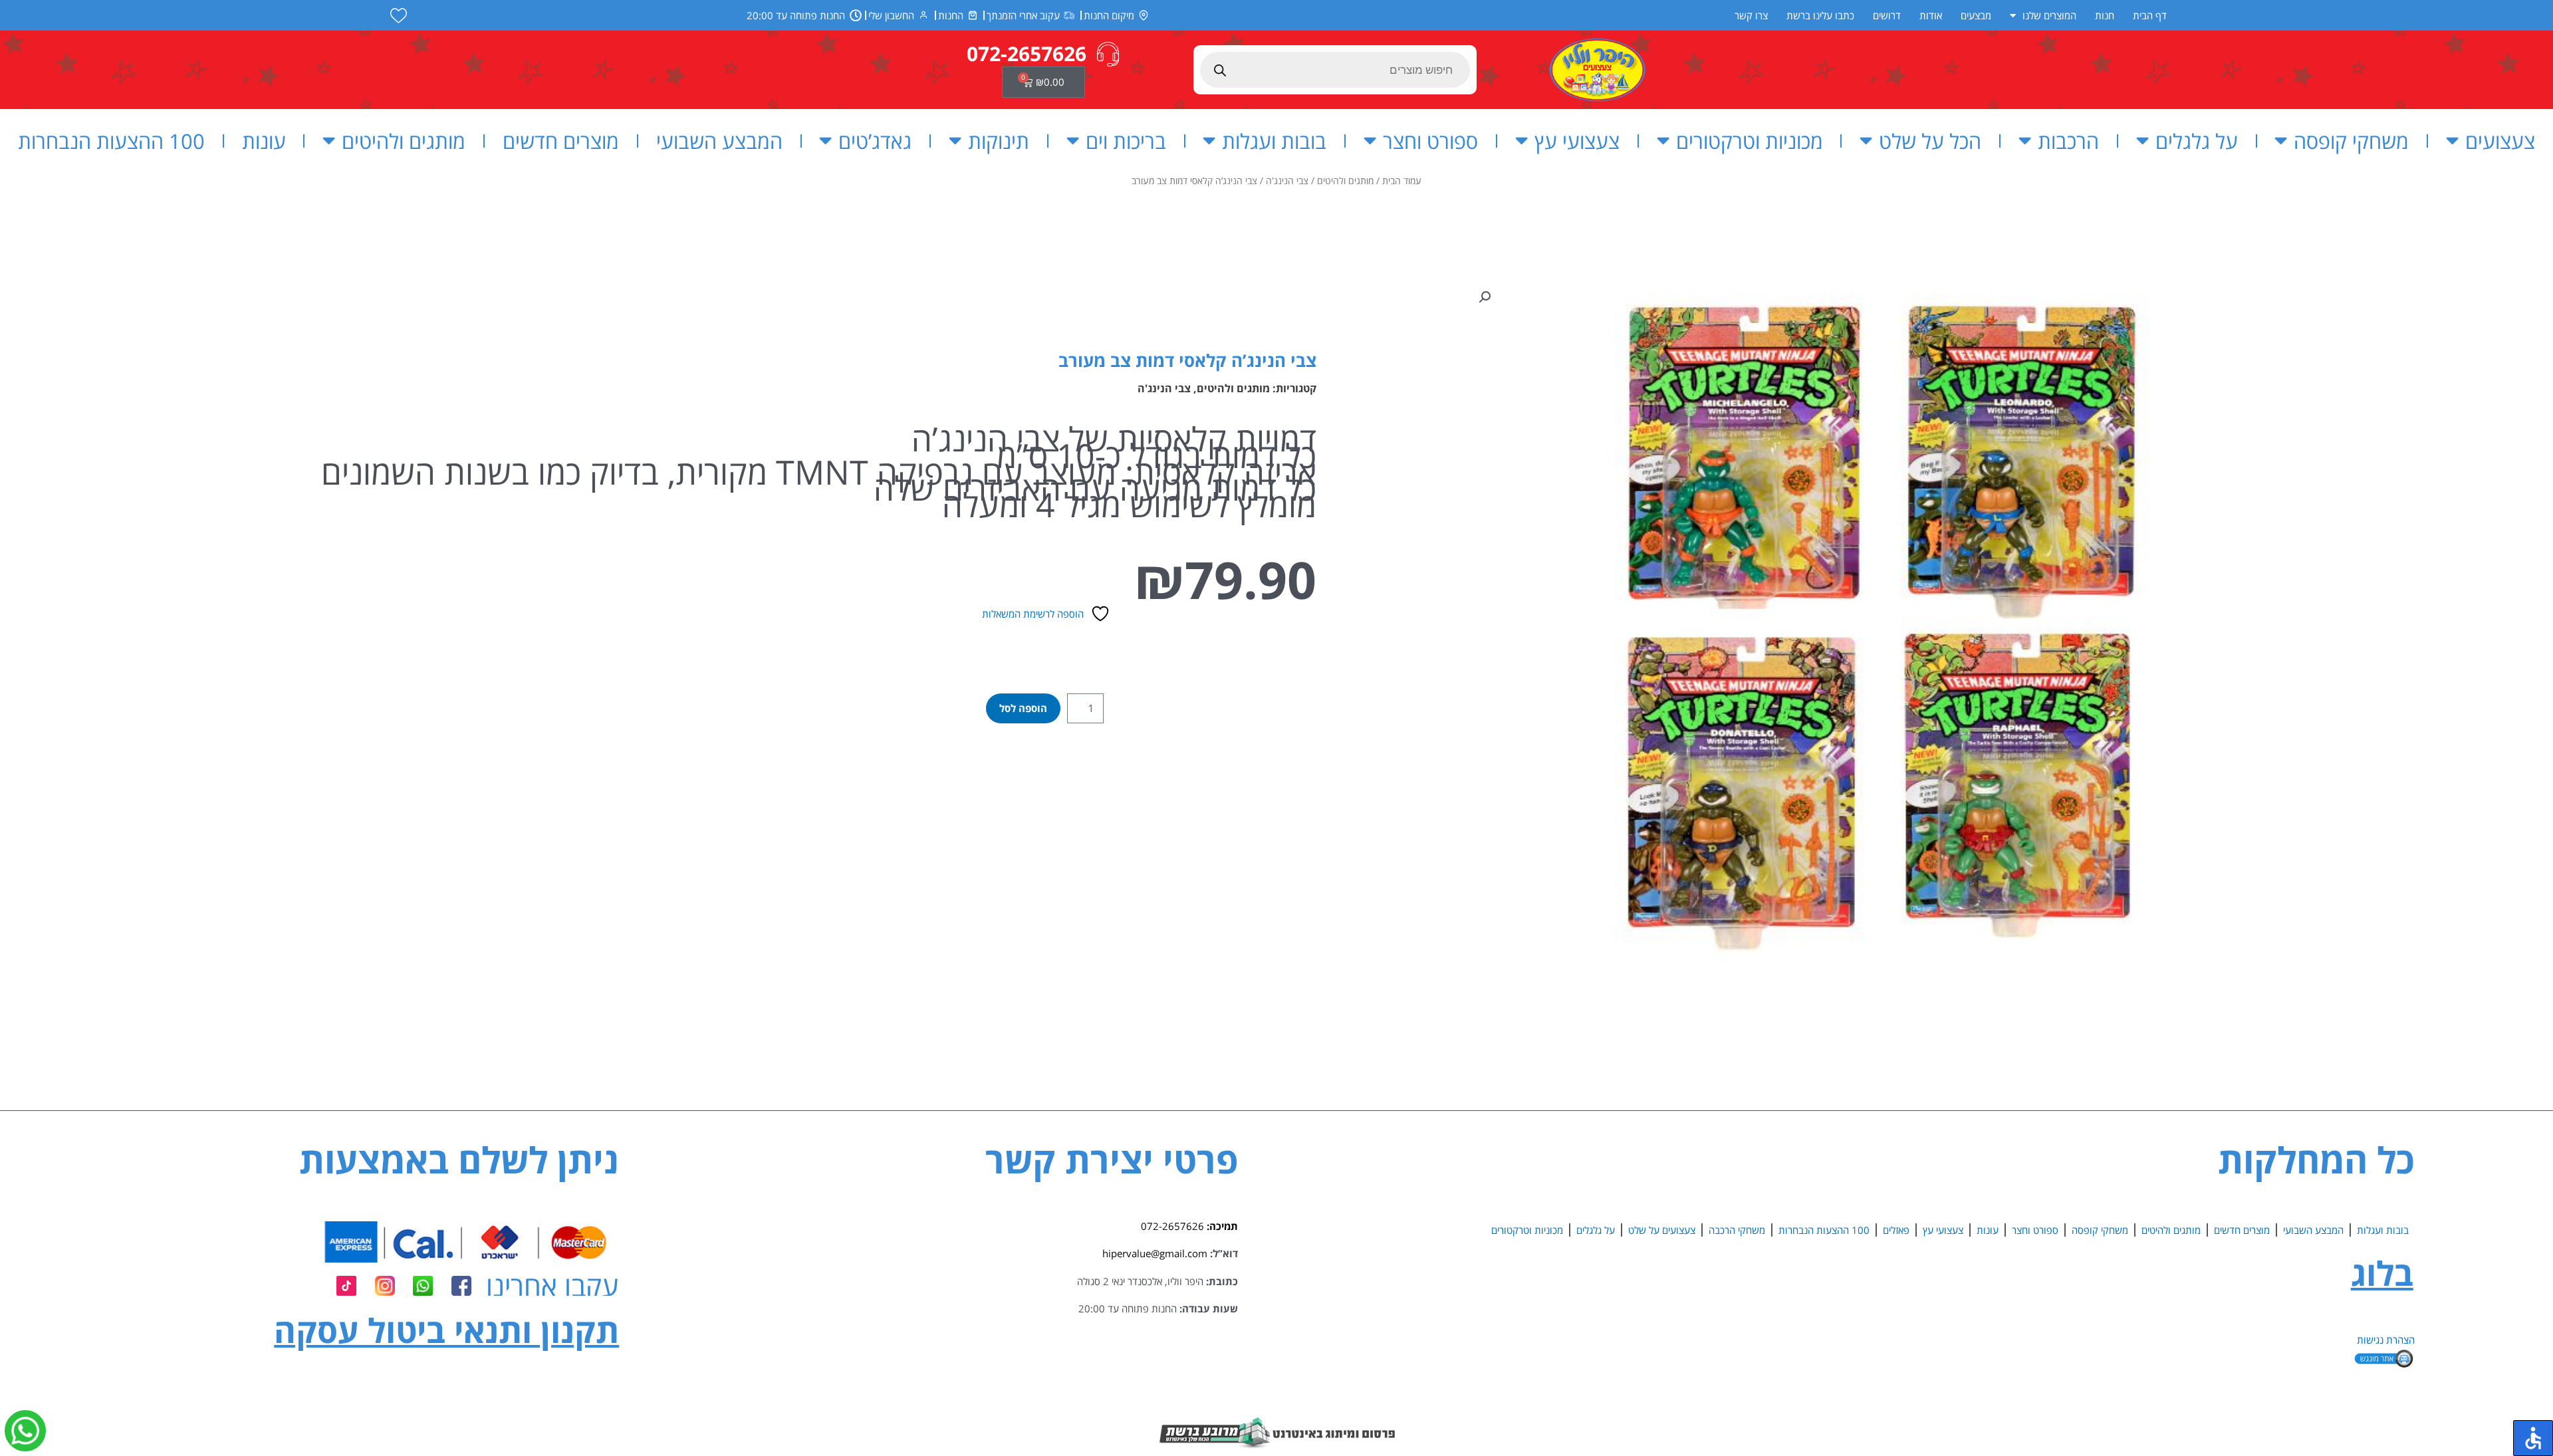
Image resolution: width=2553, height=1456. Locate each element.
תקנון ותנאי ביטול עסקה (446, 1330)
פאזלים (1896, 1230)
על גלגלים (2197, 141)
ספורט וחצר (1430, 141)
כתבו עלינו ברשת (1820, 15)
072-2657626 (1172, 1226)
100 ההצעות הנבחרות (111, 141)
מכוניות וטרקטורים (1750, 141)
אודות (1931, 15)
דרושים (1887, 15)
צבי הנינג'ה (1287, 181)
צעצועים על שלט (1662, 1230)
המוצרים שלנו (2049, 15)
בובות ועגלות (1274, 141)
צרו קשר (1751, 15)
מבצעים (1976, 15)
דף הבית (2150, 15)
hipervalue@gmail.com (1155, 1253)
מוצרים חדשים (561, 141)
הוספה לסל (1023, 708)
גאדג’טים (875, 141)
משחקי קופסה (2351, 141)
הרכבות (2068, 141)
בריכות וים (1126, 141)
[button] (1485, 297)
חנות (2105, 15)
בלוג (2382, 1273)
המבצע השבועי (719, 141)
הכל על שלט (1930, 141)
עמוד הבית (1402, 181)
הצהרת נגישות (2386, 1340)
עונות (264, 141)
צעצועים (2500, 141)
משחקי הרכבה (1737, 1230)
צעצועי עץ (1577, 141)
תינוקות (999, 141)
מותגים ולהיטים (404, 141)
